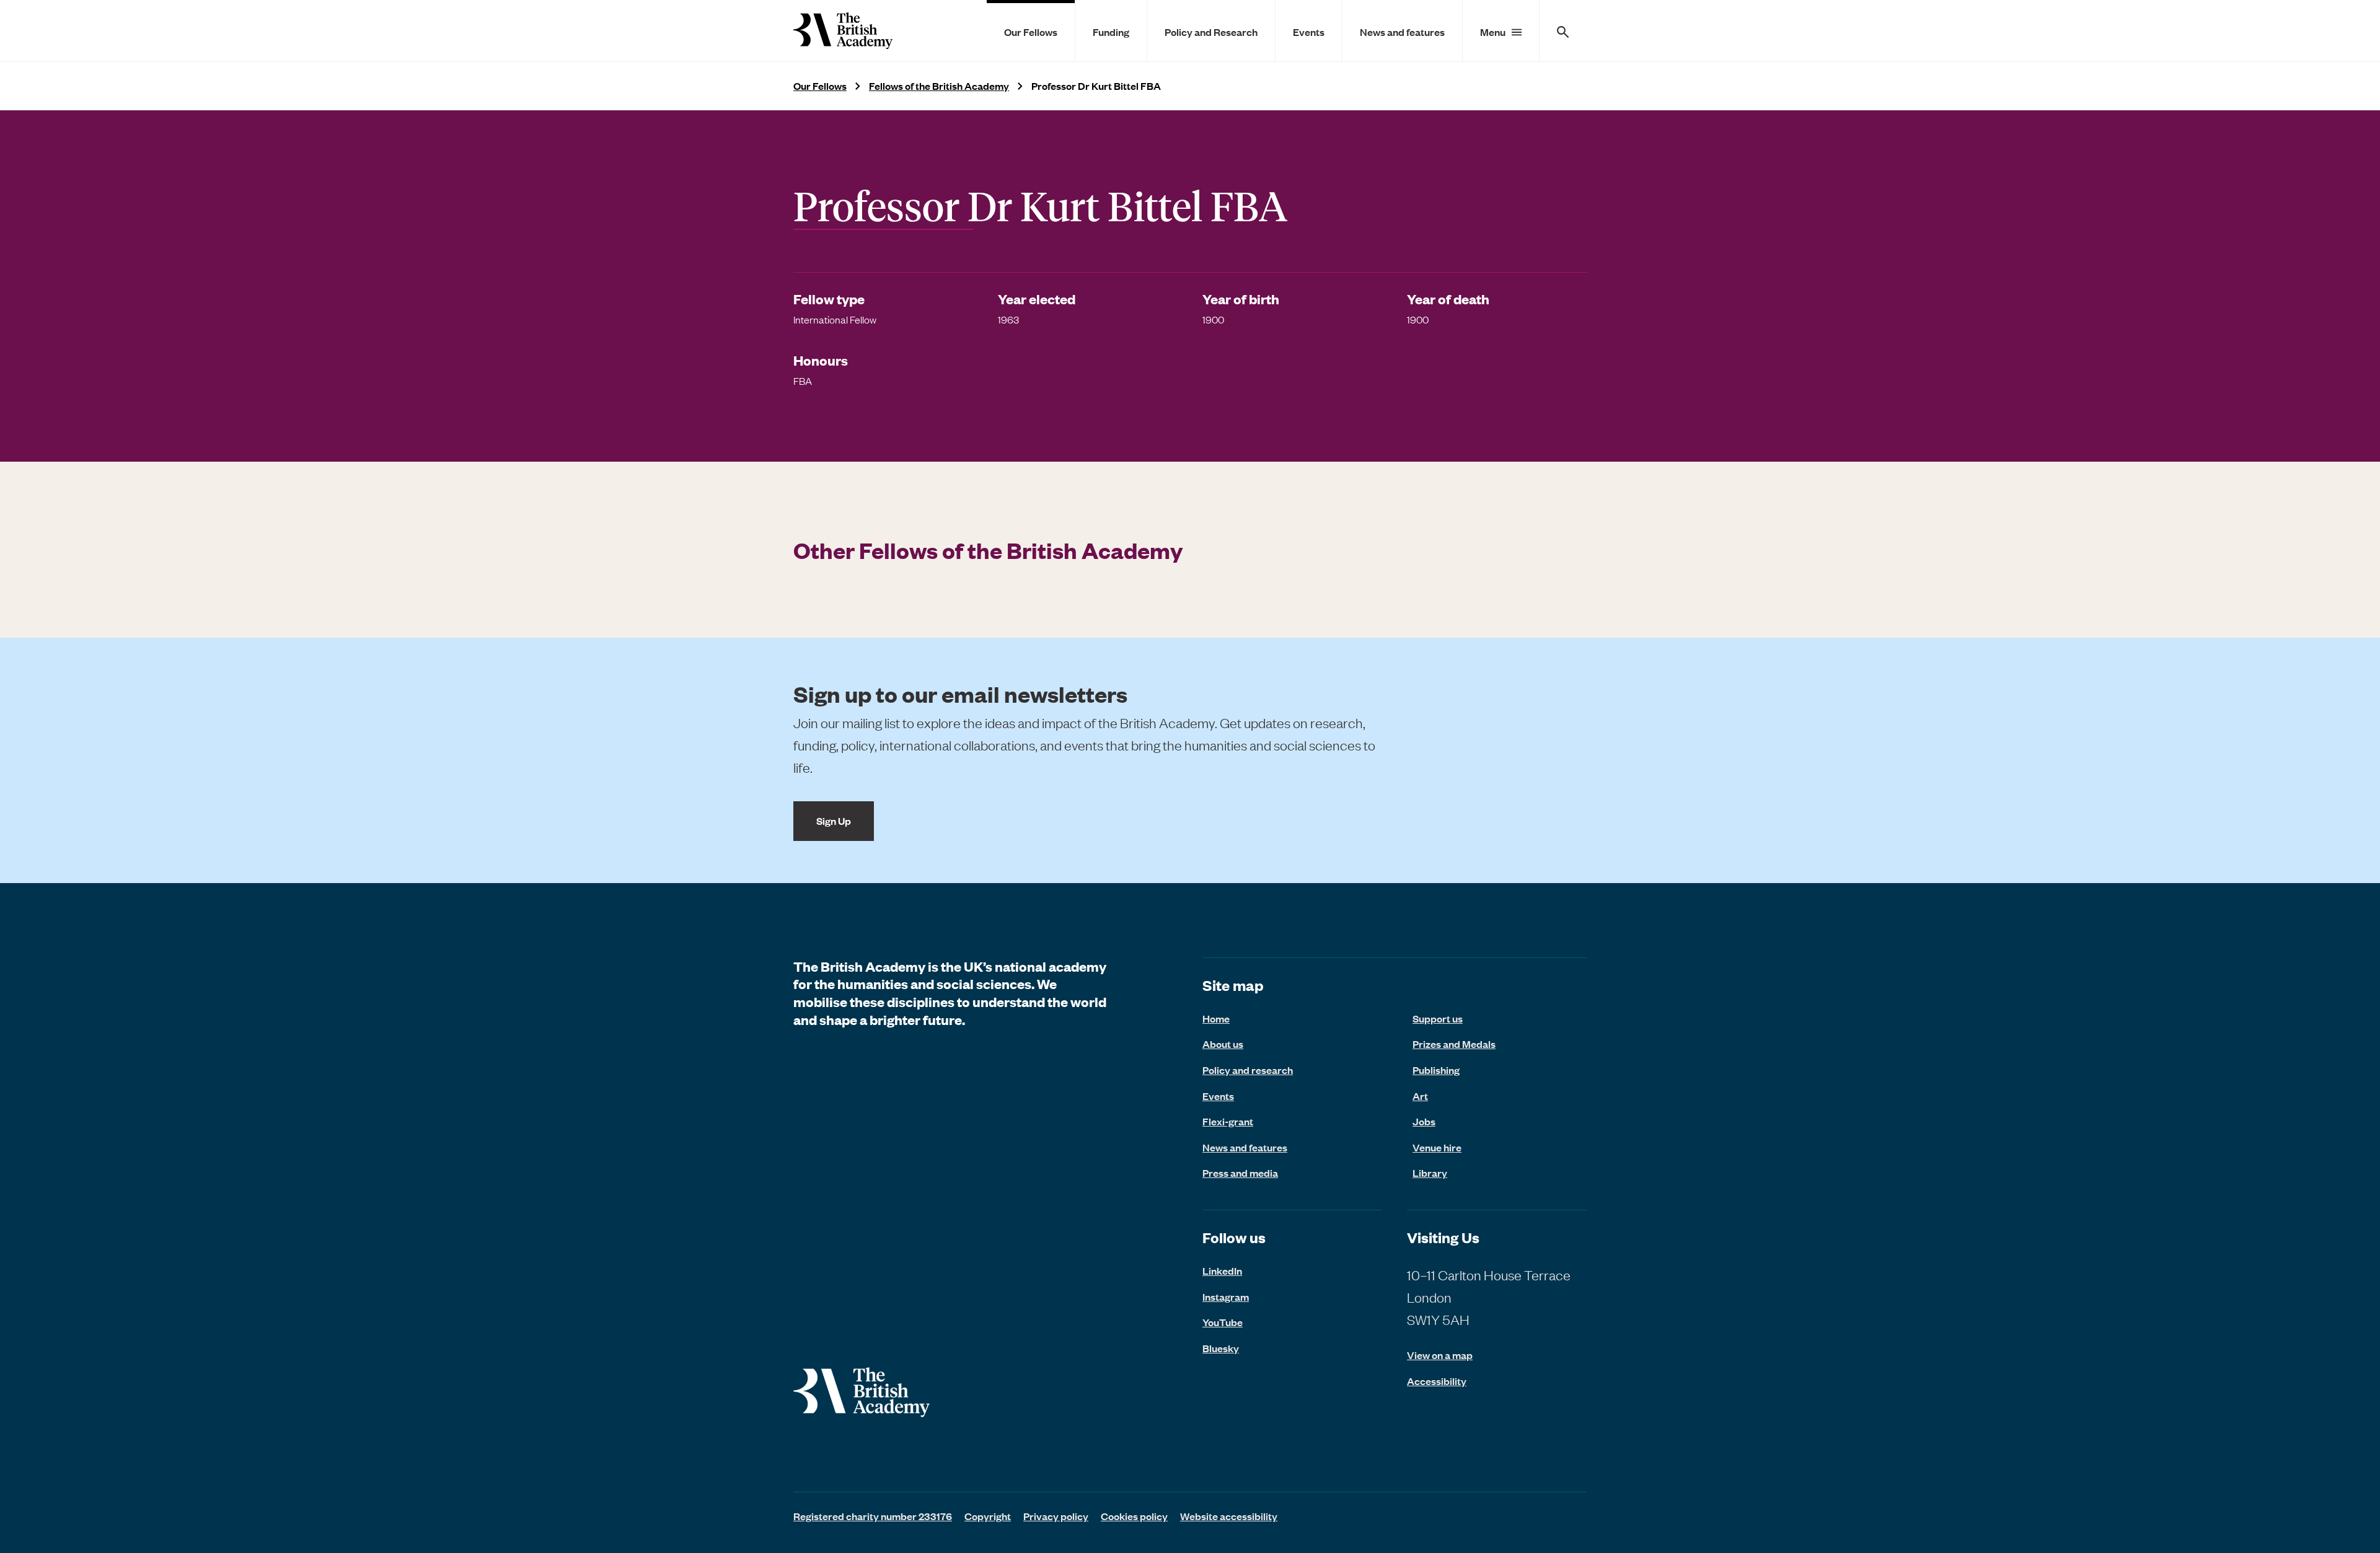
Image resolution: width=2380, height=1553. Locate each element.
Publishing (1436, 1070)
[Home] (843, 31)
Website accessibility (1229, 1516)
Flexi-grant (1228, 1121)
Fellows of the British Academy (939, 86)
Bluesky (1221, 1348)
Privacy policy (1056, 1516)
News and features (1402, 32)
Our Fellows (1031, 32)
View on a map (1440, 1355)
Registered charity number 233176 (873, 1516)
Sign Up (834, 820)
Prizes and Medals (1454, 1044)
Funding (1111, 32)
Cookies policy (1134, 1516)
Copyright (988, 1516)
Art (1420, 1096)
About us (1223, 1044)
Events (1309, 32)
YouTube (1223, 1322)
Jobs (1424, 1121)
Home (1216, 1018)
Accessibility (1437, 1381)
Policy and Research (1211, 32)
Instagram (1226, 1296)
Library (1430, 1172)
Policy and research (1248, 1070)
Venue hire (1437, 1147)
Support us (1438, 1018)
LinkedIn (1222, 1270)
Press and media (1240, 1172)
